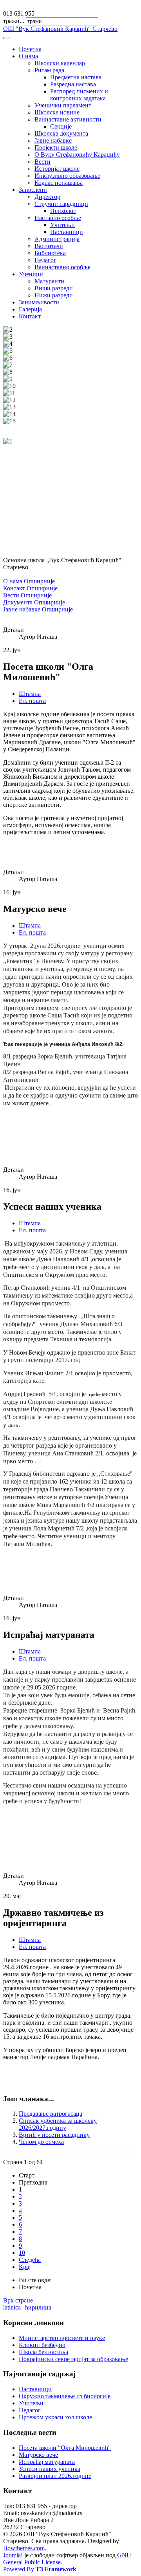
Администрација (57, 239)
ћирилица (38, 2307)
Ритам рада (49, 70)
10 (22, 2253)
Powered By (40, 2569)
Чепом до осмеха (41, 2142)
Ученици (31, 274)
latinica (12, 2307)
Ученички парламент (63, 105)
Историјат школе (57, 169)
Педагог (45, 260)
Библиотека (50, 253)
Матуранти (49, 281)
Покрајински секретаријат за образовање (73, 2359)
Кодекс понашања (59, 183)
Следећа (30, 2260)
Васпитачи (49, 246)
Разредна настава (73, 84)
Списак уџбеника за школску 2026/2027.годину (58, 2124)
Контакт (30, 316)
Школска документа (61, 133)
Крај (25, 2267)
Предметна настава (76, 77)
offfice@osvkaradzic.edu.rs (37, 6)
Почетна (30, 49)
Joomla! (13, 2555)
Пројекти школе (56, 147)
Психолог (63, 211)
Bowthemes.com (24, 2548)
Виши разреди (54, 288)
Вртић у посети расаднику (54, 2135)
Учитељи (62, 225)
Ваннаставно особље (62, 267)
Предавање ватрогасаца (51, 2114)
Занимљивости (39, 302)
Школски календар (60, 63)
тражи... (14, 21)
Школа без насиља (43, 2352)
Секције (61, 126)
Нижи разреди (54, 295)
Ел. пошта (32, 701)
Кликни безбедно (42, 2345)
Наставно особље (58, 218)
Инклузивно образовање (67, 176)
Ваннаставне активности (68, 119)
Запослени (33, 190)
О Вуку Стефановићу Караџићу (77, 155)
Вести (42, 162)
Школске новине (57, 112)
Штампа (30, 694)
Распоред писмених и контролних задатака (79, 95)
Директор (47, 197)
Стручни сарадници (61, 204)
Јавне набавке (53, 140)
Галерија (30, 309)
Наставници (67, 232)
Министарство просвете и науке (62, 2338)
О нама (28, 56)
